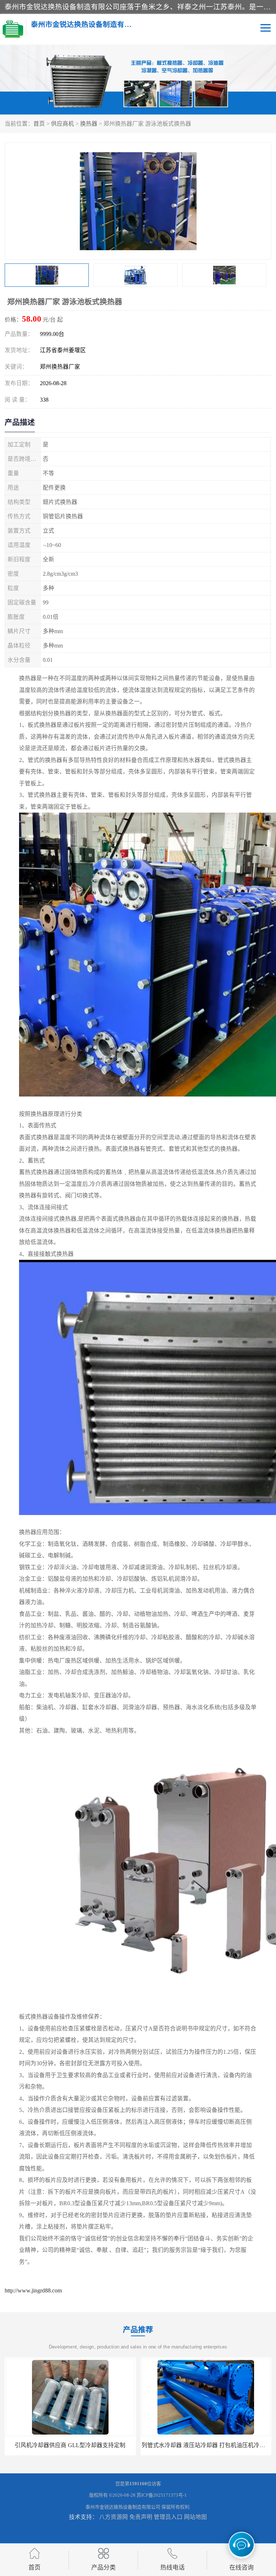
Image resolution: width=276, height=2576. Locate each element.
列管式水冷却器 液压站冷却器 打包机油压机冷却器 (70, 2445)
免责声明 (141, 2517)
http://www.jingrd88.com (33, 2290)
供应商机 (63, 124)
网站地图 (195, 2517)
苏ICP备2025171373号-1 (162, 2495)
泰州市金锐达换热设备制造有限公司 (123, 2507)
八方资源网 (114, 2517)
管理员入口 (168, 2517)
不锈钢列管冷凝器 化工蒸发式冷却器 (206, 2445)
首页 (39, 124)
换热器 (89, 124)
